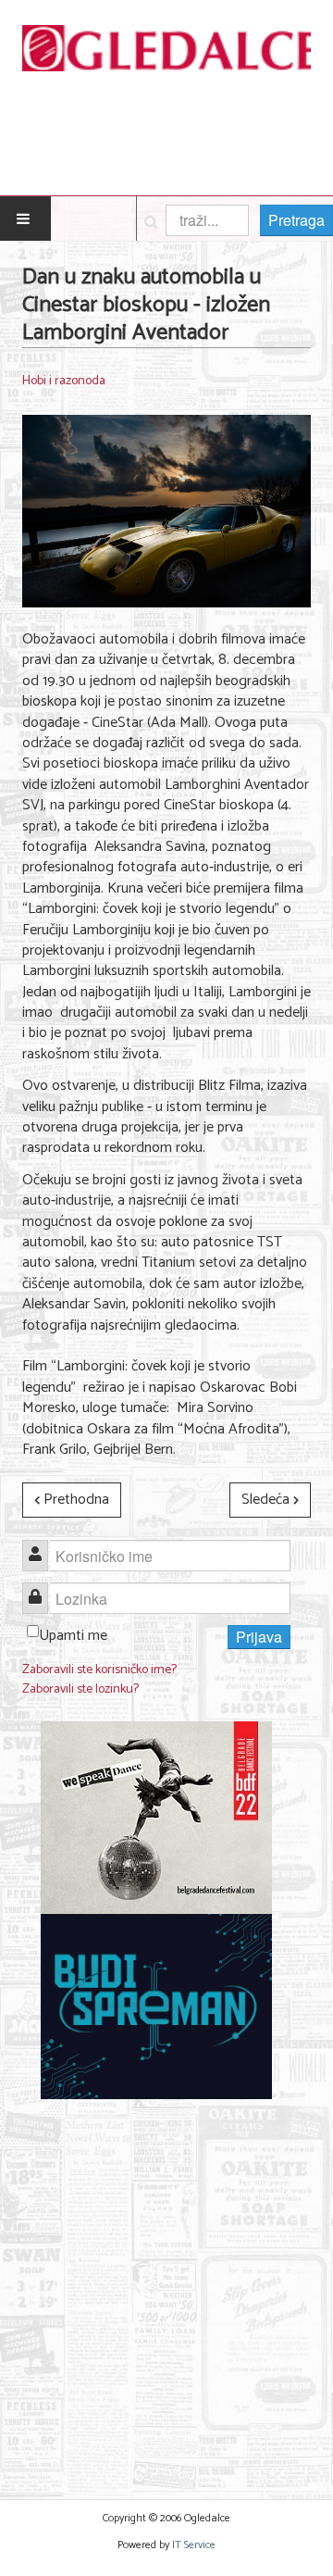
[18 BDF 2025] (156, 1818)
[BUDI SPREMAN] (156, 2007)
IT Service (194, 2545)
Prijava (259, 1637)
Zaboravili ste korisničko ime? (99, 1670)
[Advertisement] (166, 2288)
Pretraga (296, 220)
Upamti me (73, 1636)
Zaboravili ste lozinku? (80, 1689)
